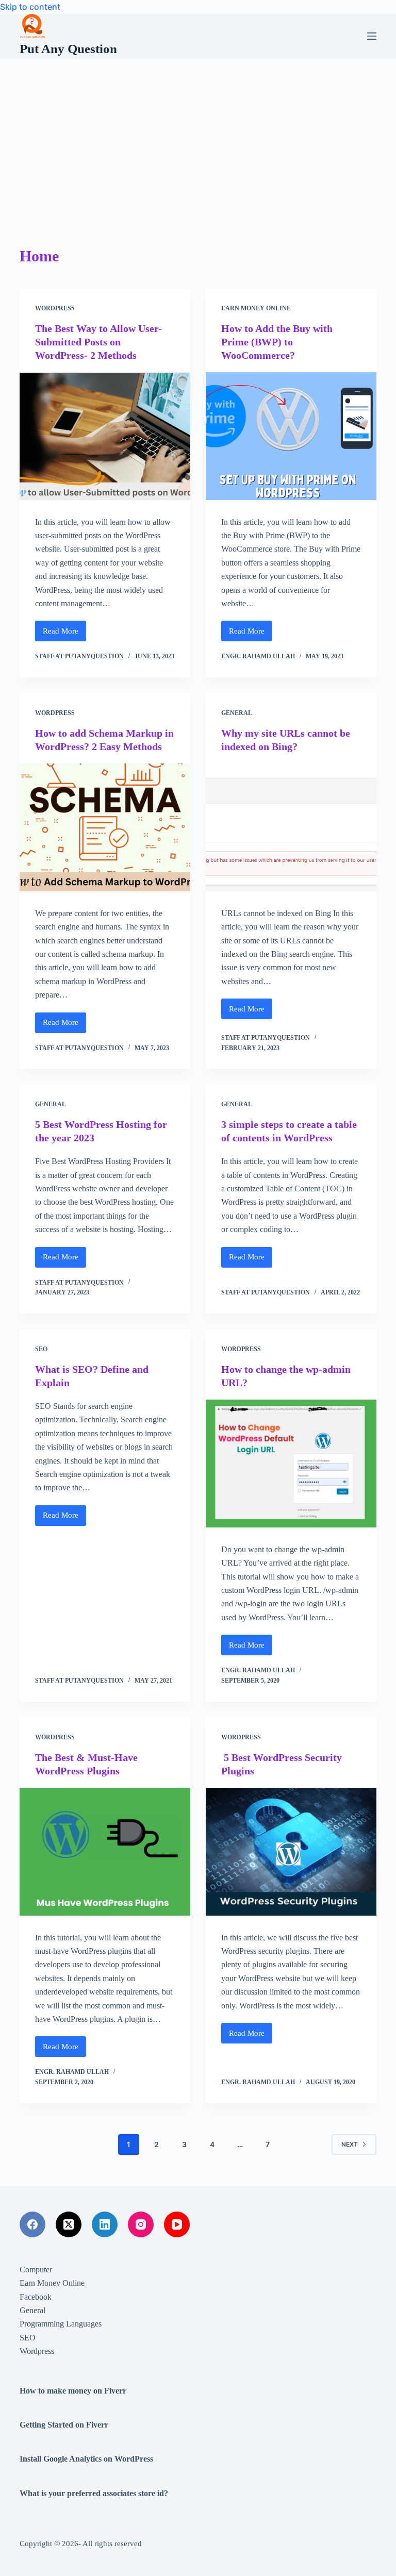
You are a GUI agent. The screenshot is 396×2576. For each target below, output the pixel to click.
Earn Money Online (256, 308)
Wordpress (55, 308)
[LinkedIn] (105, 2224)
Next (350, 2144)
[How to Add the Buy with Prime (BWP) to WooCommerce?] (291, 436)
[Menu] (372, 36)
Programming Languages (61, 2324)
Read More (64, 634)
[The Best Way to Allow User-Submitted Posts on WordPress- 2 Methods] (105, 436)
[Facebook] (32, 2224)
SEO (41, 1349)
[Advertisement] (198, 136)
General (237, 713)
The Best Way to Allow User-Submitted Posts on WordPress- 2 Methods (98, 342)
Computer (36, 2270)
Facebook (36, 2297)
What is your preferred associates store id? (94, 2493)
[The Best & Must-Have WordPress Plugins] (105, 1852)
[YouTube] (177, 2224)
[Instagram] (141, 2224)
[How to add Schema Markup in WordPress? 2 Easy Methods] (105, 827)
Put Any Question (68, 49)
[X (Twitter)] (69, 2224)
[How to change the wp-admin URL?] (291, 1464)
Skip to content (30, 7)
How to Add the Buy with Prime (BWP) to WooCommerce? (277, 342)
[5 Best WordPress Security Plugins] (291, 1852)
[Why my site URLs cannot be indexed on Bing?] (291, 827)
